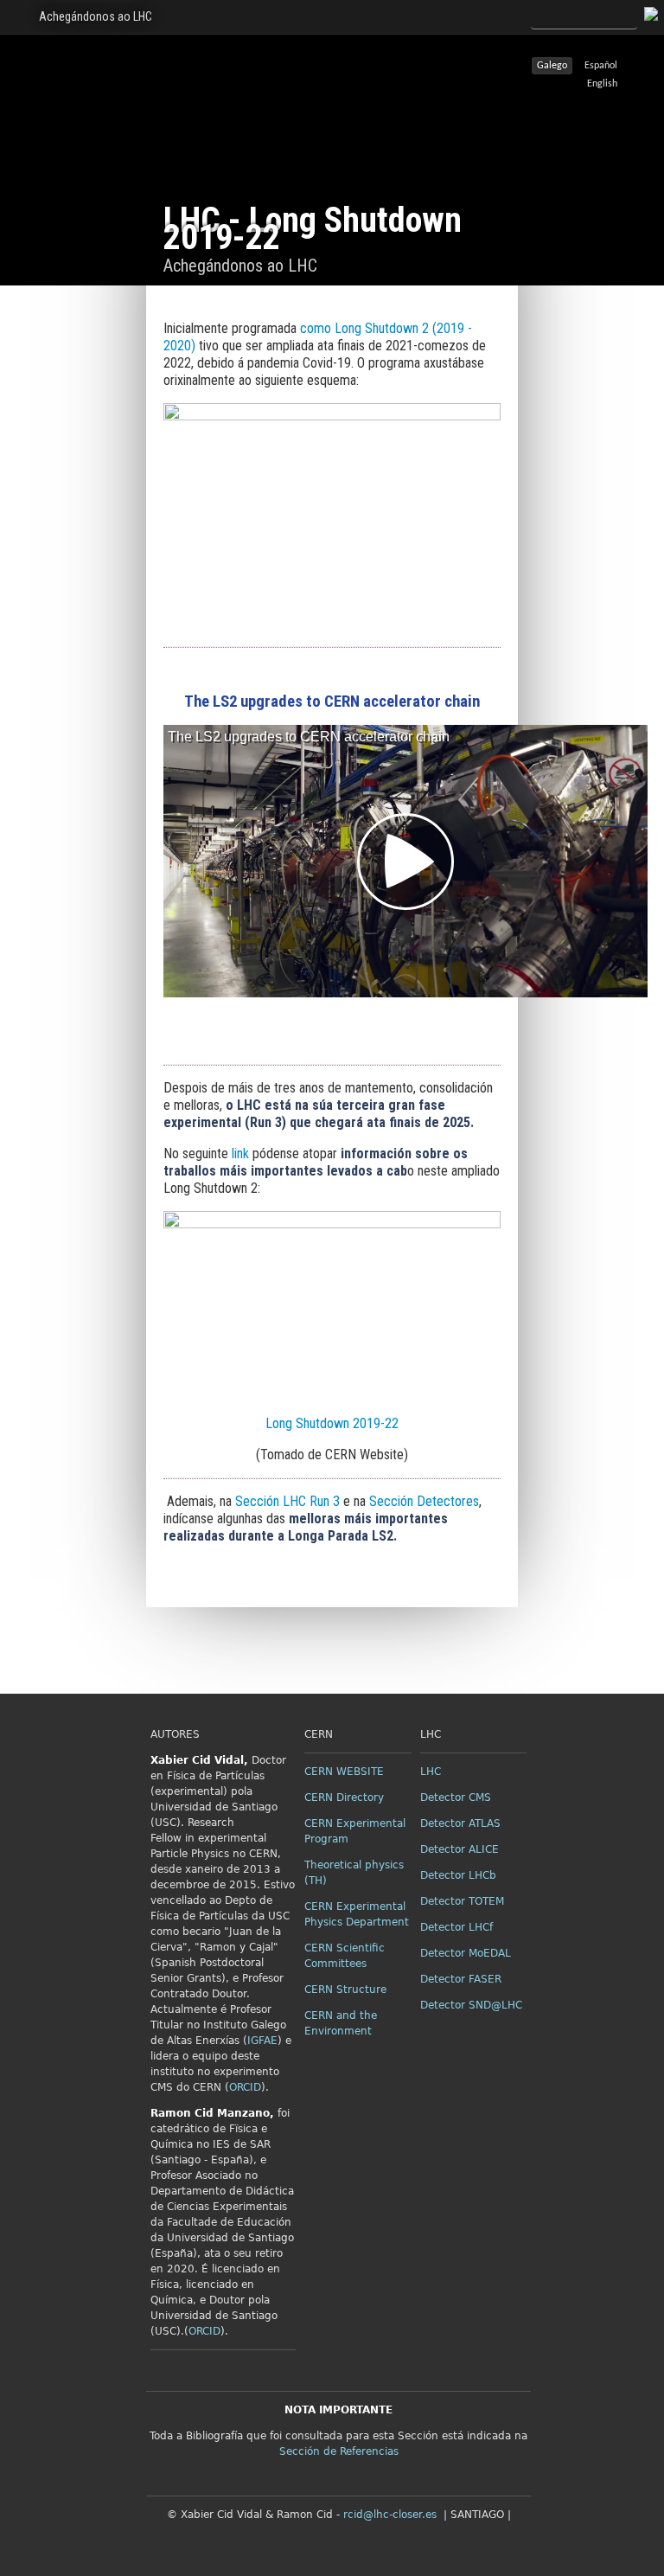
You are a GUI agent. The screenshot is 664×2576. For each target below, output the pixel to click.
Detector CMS (456, 1797)
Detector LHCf (456, 1927)
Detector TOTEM (462, 1901)
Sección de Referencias (339, 2451)
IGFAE (262, 2041)
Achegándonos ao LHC (96, 16)
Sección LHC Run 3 (287, 1501)
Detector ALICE (460, 1849)
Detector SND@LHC (471, 2005)
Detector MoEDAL (466, 1953)
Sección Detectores (424, 1501)
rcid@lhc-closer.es (390, 2515)
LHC (431, 1772)
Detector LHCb (458, 1875)
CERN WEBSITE (344, 1772)
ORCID (245, 2087)
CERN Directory (344, 1797)
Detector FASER (461, 1979)
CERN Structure (345, 1990)
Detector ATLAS (460, 1823)
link (240, 1153)
